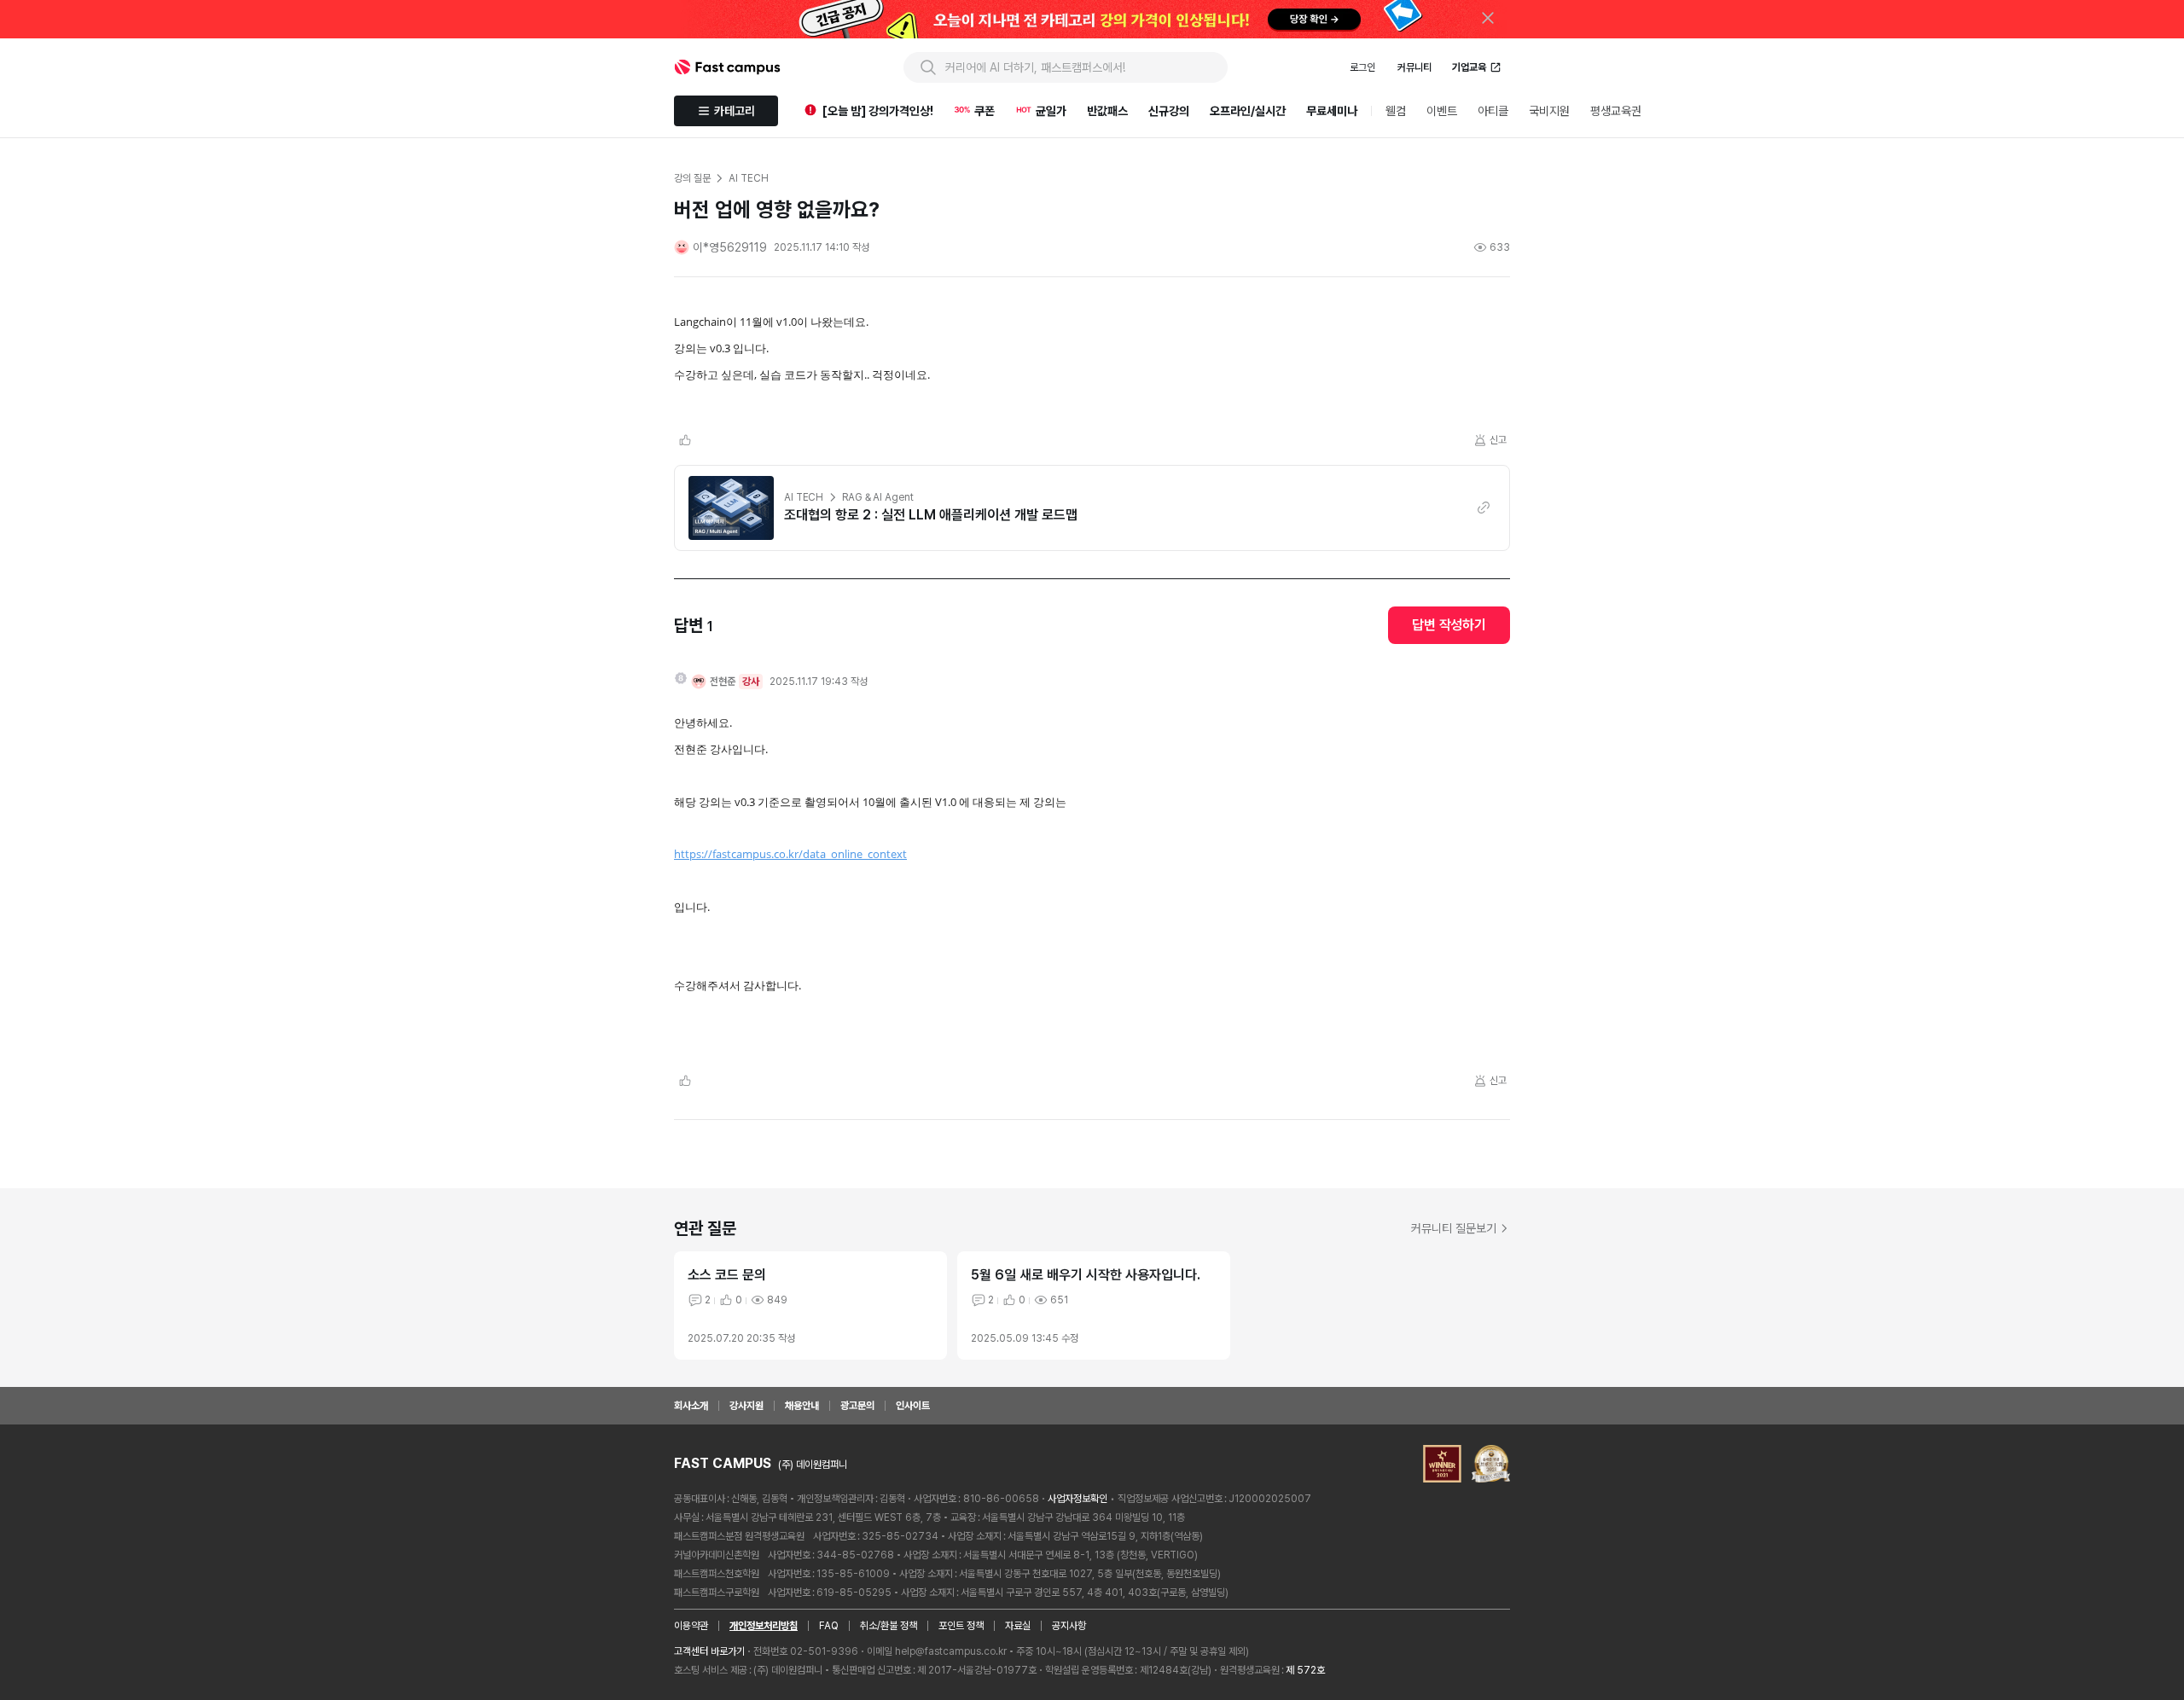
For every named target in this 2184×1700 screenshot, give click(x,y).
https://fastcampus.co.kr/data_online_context (790, 854)
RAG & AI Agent (877, 497)
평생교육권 (1616, 111)
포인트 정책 (961, 1626)
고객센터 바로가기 (709, 1651)
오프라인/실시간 (1248, 111)
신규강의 (1169, 111)
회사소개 (691, 1406)
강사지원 (746, 1406)
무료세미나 (1332, 111)
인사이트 (913, 1406)
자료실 (1018, 1626)
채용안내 (802, 1406)
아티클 (1493, 111)
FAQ (829, 1626)
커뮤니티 (1414, 67)
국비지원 (1549, 111)
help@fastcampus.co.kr (951, 1651)
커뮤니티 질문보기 (1454, 1228)
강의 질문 (692, 178)
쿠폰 (985, 111)
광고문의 (857, 1406)
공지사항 (1069, 1626)
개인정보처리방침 (764, 1626)
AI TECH (804, 497)
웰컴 (1396, 111)
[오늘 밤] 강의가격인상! (878, 111)
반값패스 (1107, 111)
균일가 (1051, 111)
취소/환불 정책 (889, 1626)
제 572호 (1305, 1670)
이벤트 (1442, 111)
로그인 (1362, 67)
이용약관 (691, 1626)
